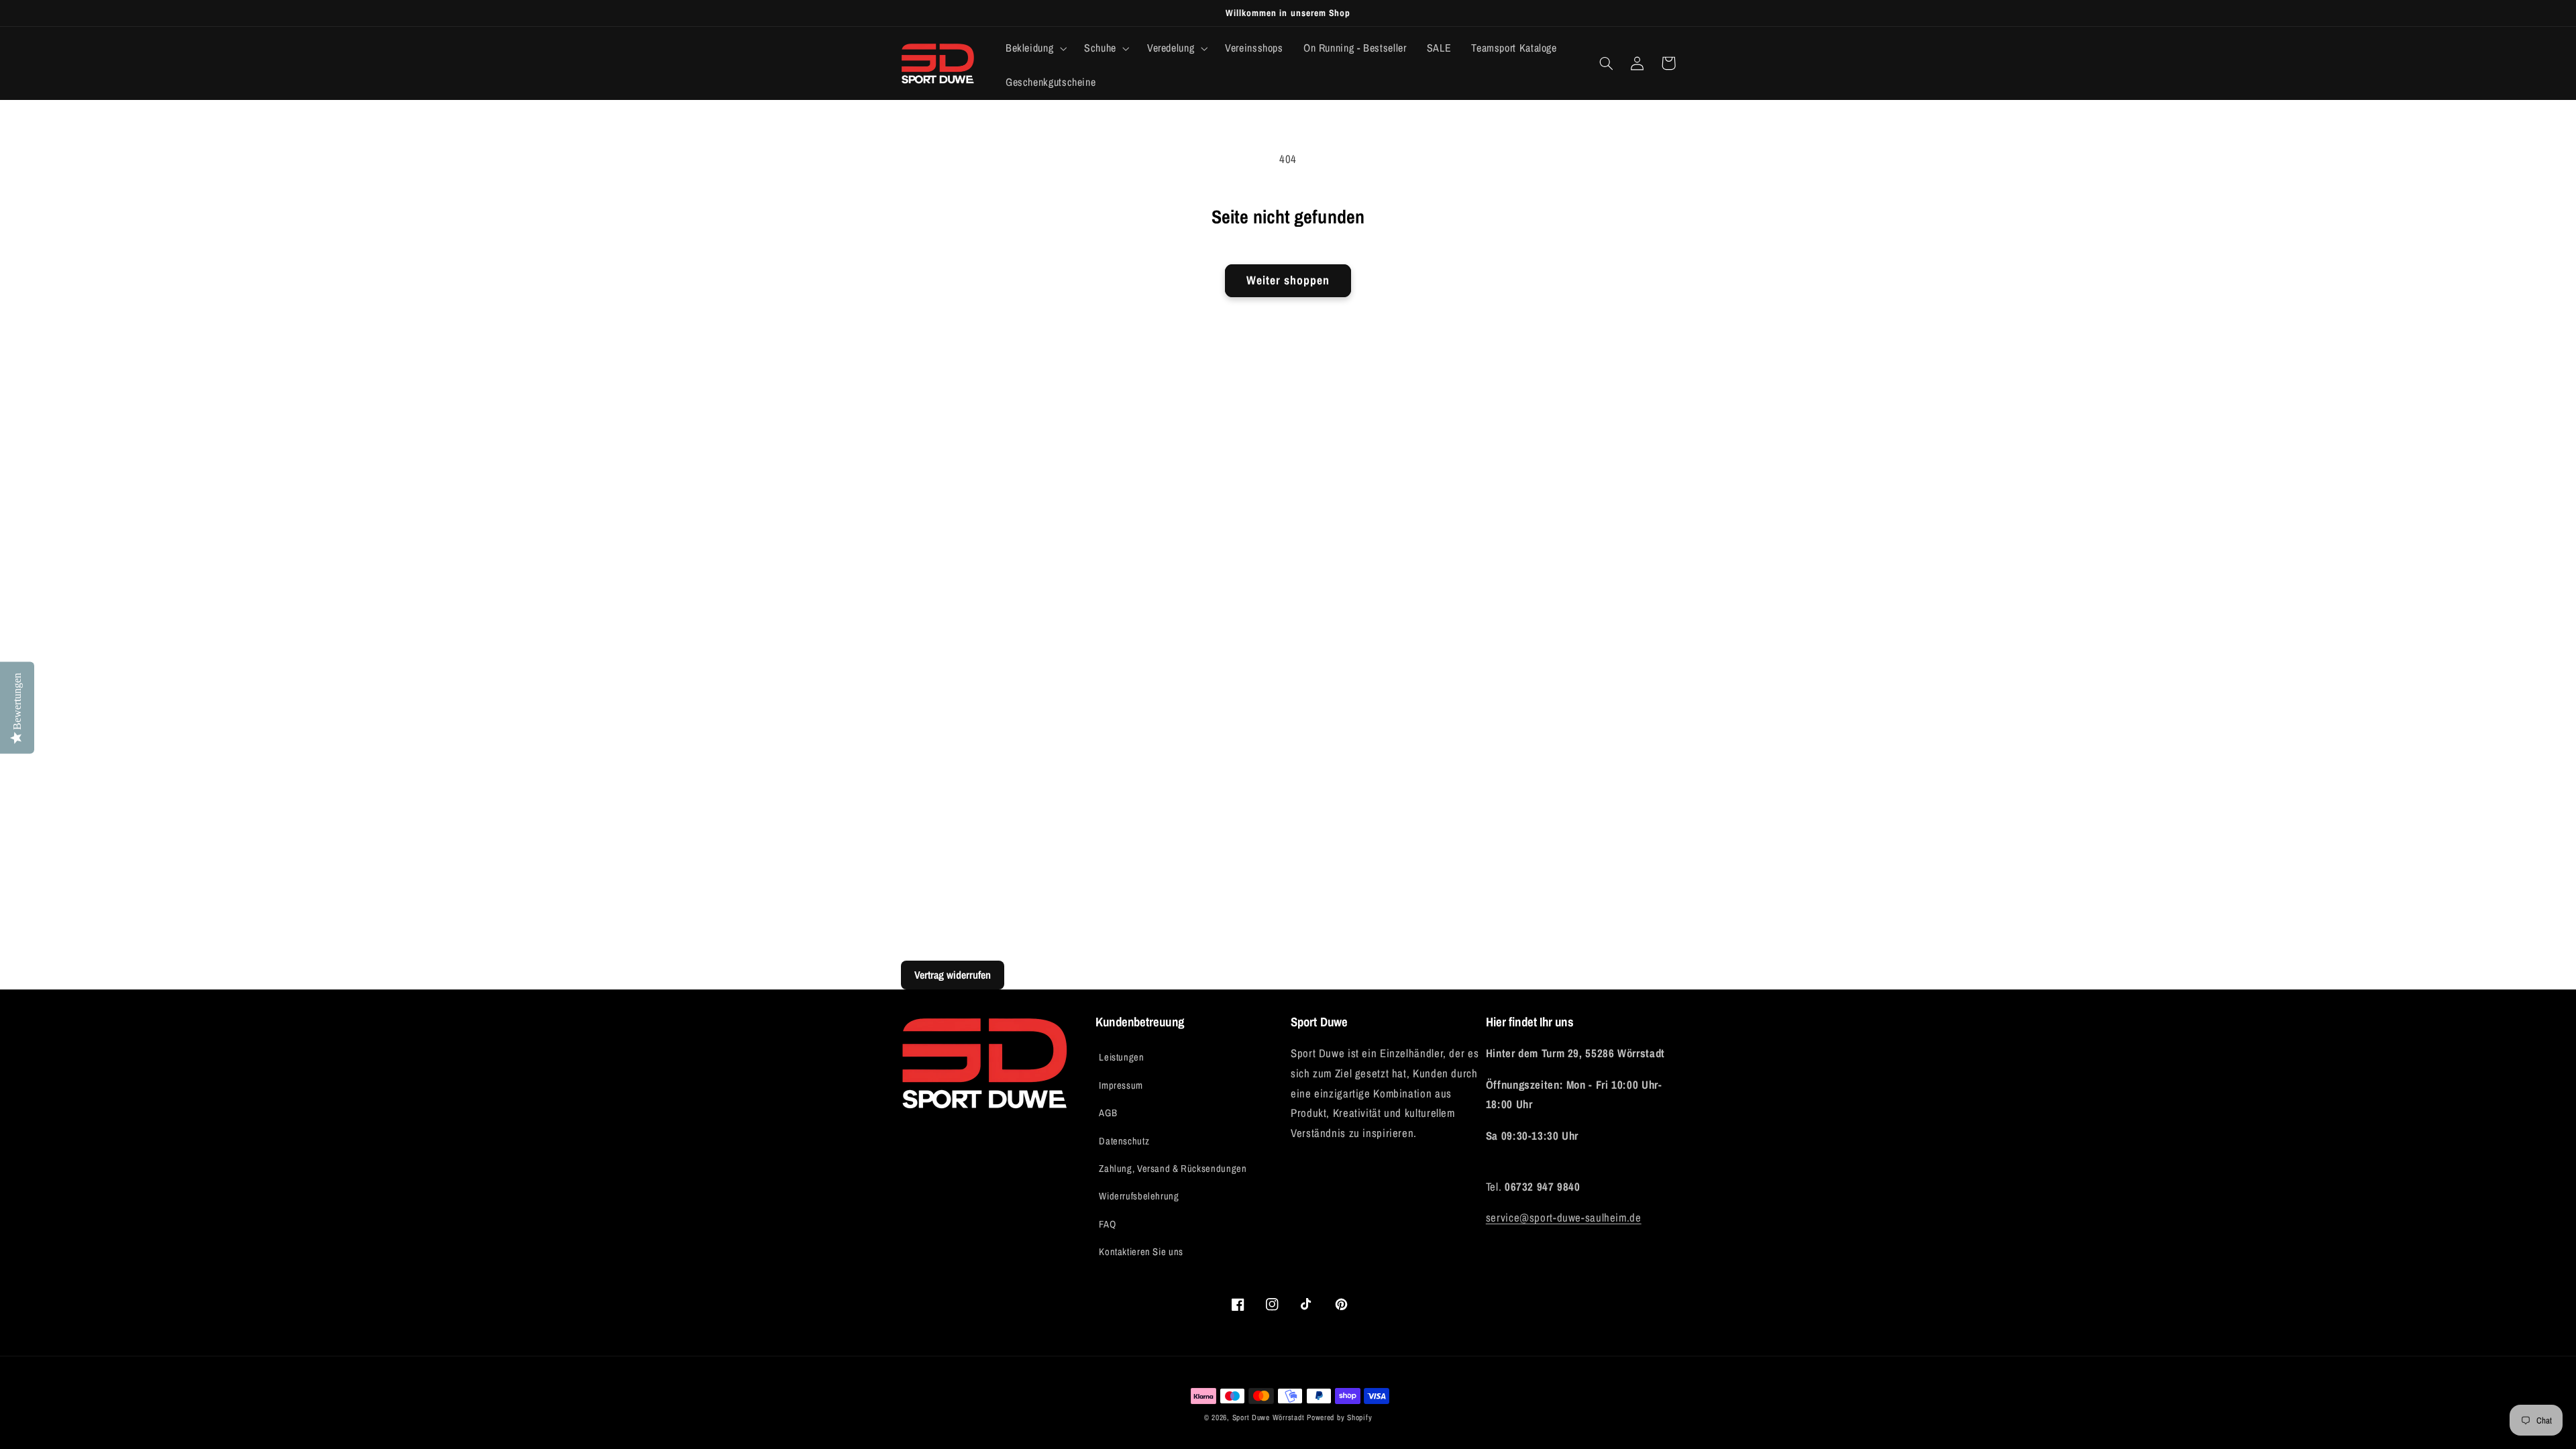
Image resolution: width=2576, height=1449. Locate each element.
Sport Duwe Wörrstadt (1270, 1417)
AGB (1108, 1113)
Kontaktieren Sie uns (1141, 1252)
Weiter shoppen (1288, 280)
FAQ (1107, 1224)
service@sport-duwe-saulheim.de (1564, 1218)
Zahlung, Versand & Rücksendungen (1173, 1169)
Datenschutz (1124, 1141)
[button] (1034, 48)
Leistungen (1121, 1057)
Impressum (1121, 1085)
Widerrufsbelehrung (1139, 1196)
